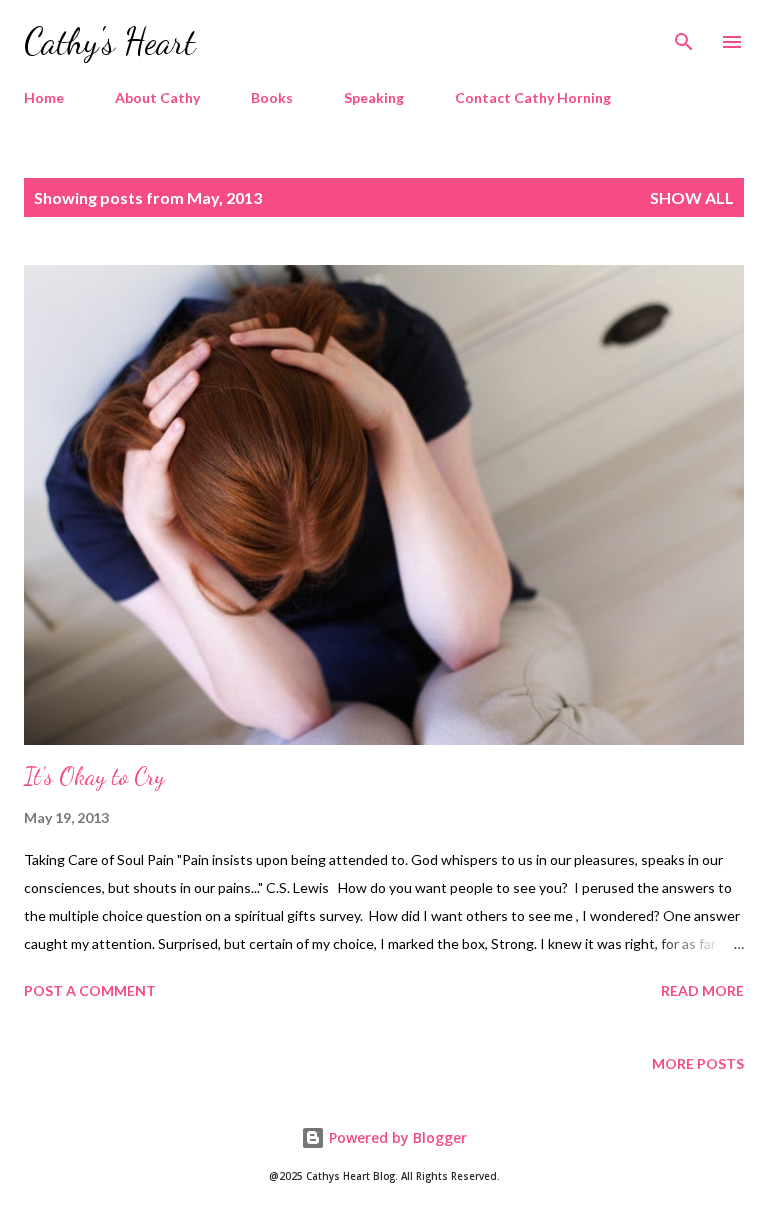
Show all (692, 197)
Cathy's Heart (110, 41)
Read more (702, 990)
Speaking (374, 97)
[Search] (684, 36)
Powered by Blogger (396, 1137)
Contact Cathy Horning (533, 97)
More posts (698, 1063)
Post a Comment (90, 990)
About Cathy (157, 97)
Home (44, 97)
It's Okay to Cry (94, 776)
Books (272, 97)
